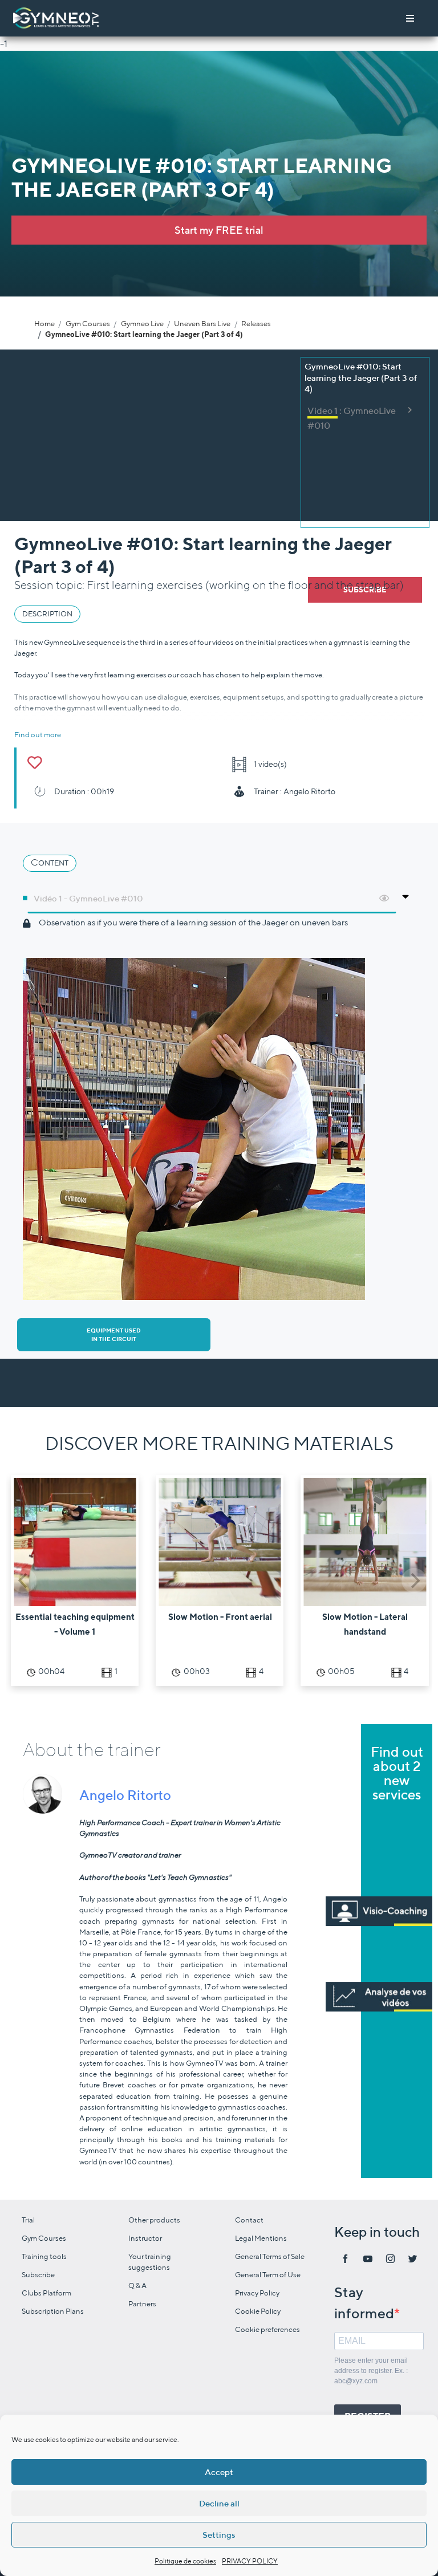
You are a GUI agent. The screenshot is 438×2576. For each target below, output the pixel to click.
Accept (219, 2472)
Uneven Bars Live (202, 324)
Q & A (137, 2286)
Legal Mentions (261, 2238)
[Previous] (24, 1580)
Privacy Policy (257, 2293)
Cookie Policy (258, 2311)
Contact (249, 2220)
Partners (142, 2304)
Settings (219, 2535)
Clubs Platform (46, 2293)
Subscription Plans (53, 2311)
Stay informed (364, 2303)
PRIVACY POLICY (250, 2561)
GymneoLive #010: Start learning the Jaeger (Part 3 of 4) (144, 334)
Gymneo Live (142, 324)
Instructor (145, 2238)
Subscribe (38, 2275)
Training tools (44, 2256)
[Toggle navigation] (410, 18)
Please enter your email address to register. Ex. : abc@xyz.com (371, 2371)
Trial (28, 2220)
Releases (256, 324)
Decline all (219, 2503)
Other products (154, 2220)
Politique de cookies (185, 2561)
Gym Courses (88, 324)
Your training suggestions (150, 2262)
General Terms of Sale (270, 2256)
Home (44, 324)
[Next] (414, 1580)
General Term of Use (268, 2275)
